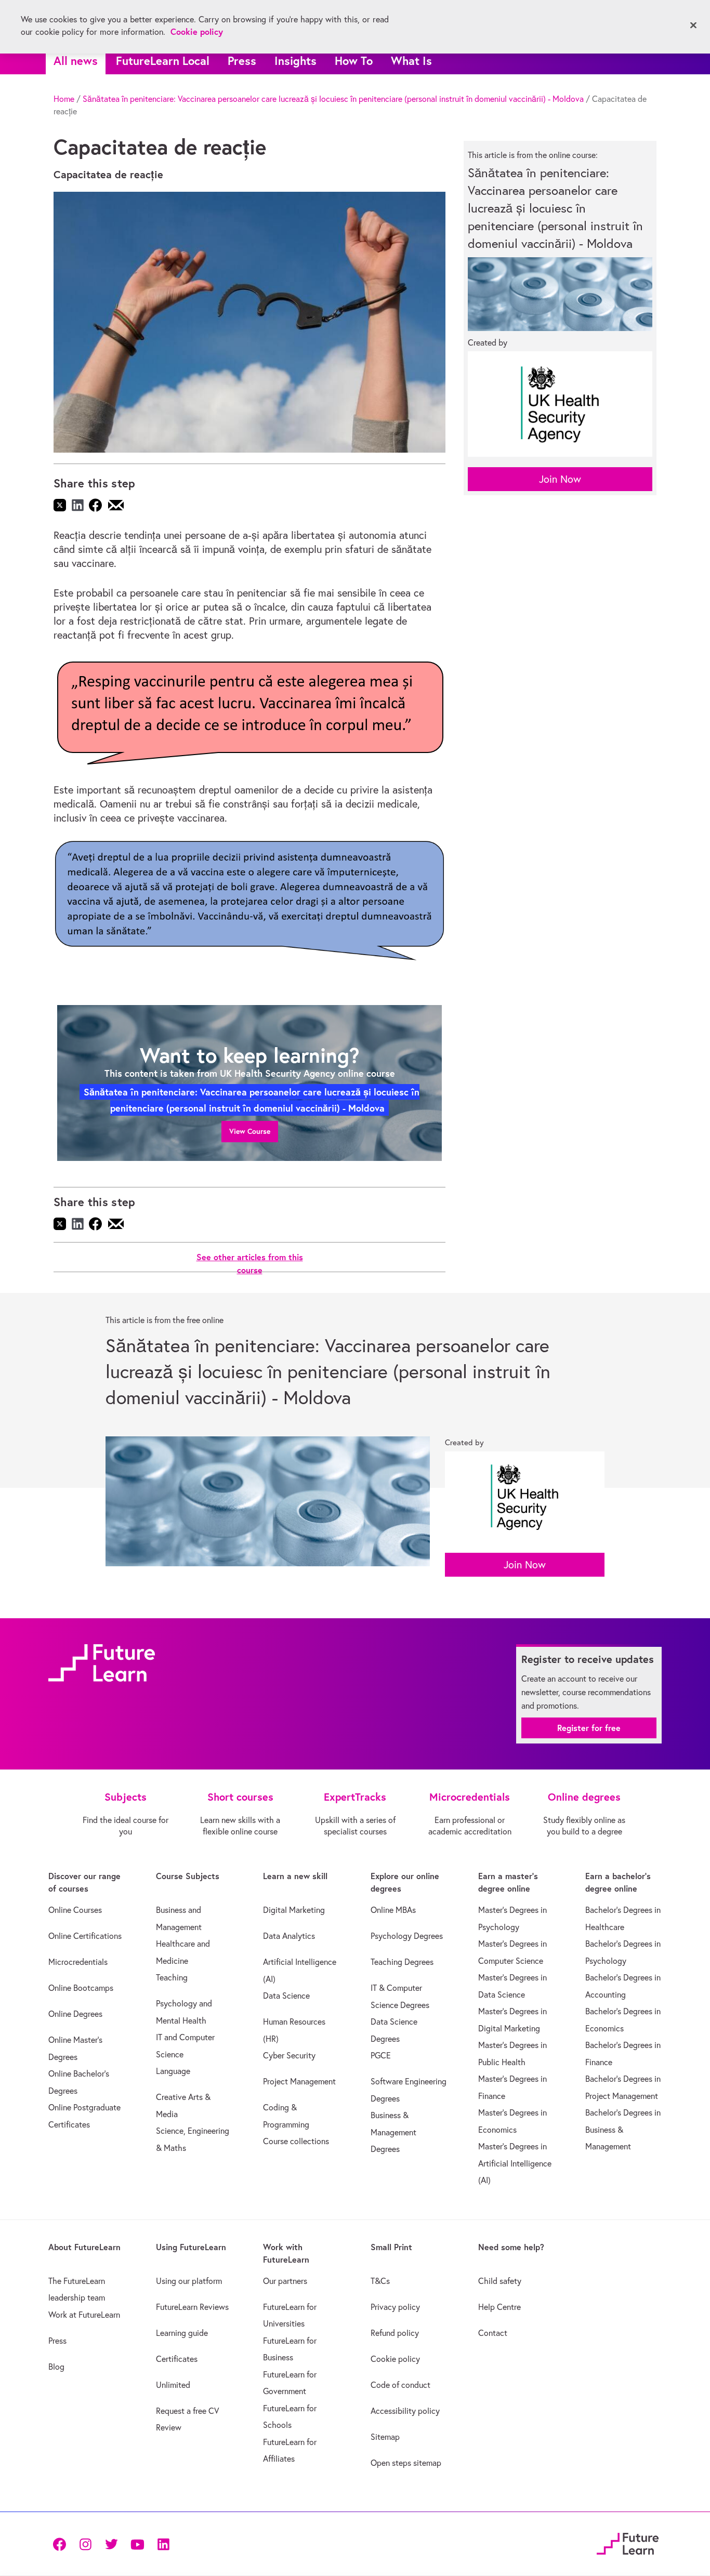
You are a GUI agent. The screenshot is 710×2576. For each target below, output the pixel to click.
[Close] (693, 25)
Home (64, 99)
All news (76, 61)
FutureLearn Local (163, 61)
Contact (493, 2333)
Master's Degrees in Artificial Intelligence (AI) (515, 2163)
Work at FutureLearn (84, 2315)
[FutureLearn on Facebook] (62, 2544)
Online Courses (75, 1910)
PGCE (381, 2055)
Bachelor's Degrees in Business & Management (623, 2129)
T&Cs (380, 2281)
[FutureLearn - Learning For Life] (628, 2542)
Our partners (285, 2281)
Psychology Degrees (407, 1936)
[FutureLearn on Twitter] (111, 2544)
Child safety (500, 2281)
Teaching (172, 1977)
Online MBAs (393, 1910)
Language (173, 2071)
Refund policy (395, 2333)
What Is (411, 61)
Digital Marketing (294, 1910)
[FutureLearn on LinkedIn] (163, 2544)
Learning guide (182, 2333)
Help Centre (499, 2307)
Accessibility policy (405, 2411)
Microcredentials (78, 1962)
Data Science (286, 1996)
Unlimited (173, 2385)
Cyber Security (289, 2055)
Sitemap (385, 2437)
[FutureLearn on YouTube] (137, 2544)
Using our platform (189, 2281)
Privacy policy (395, 2307)
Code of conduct (400, 2385)
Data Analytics (289, 1936)
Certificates (177, 2359)
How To (354, 61)
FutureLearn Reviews (192, 2307)
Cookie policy (395, 2359)
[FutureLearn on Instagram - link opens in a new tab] (85, 2544)
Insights (295, 61)
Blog (56, 2367)
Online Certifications (85, 1936)
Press (242, 61)
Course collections (296, 2141)
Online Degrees (75, 2014)
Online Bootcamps (81, 1988)
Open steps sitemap (406, 2463)
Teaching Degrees (402, 1962)
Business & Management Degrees (393, 2132)
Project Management (299, 2081)
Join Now (560, 479)
